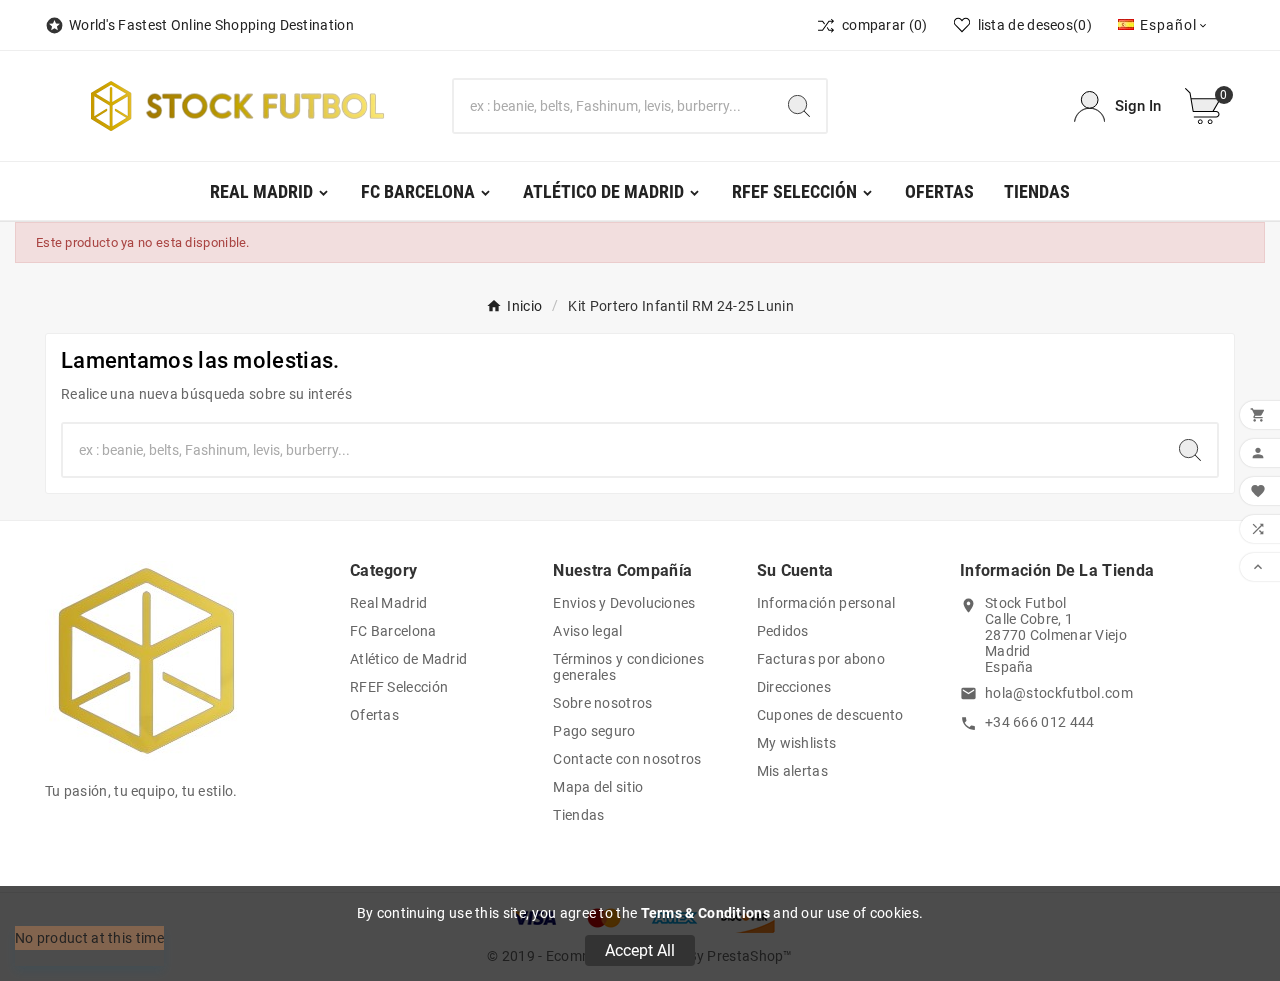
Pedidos (783, 631)
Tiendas (578, 815)
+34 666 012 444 (1040, 722)
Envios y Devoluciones (624, 603)
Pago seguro (594, 731)
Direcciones (794, 687)
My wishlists (797, 743)
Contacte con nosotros (627, 759)
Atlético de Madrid (408, 659)
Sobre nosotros (602, 703)
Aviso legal (587, 631)
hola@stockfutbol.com (1059, 693)
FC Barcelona (393, 631)
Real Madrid (388, 603)
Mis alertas (792, 771)
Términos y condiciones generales (628, 667)
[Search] (799, 106)
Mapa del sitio (598, 787)
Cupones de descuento (830, 715)
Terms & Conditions (705, 913)
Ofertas (374, 715)
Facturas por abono (821, 659)
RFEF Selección (399, 687)
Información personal (826, 603)
